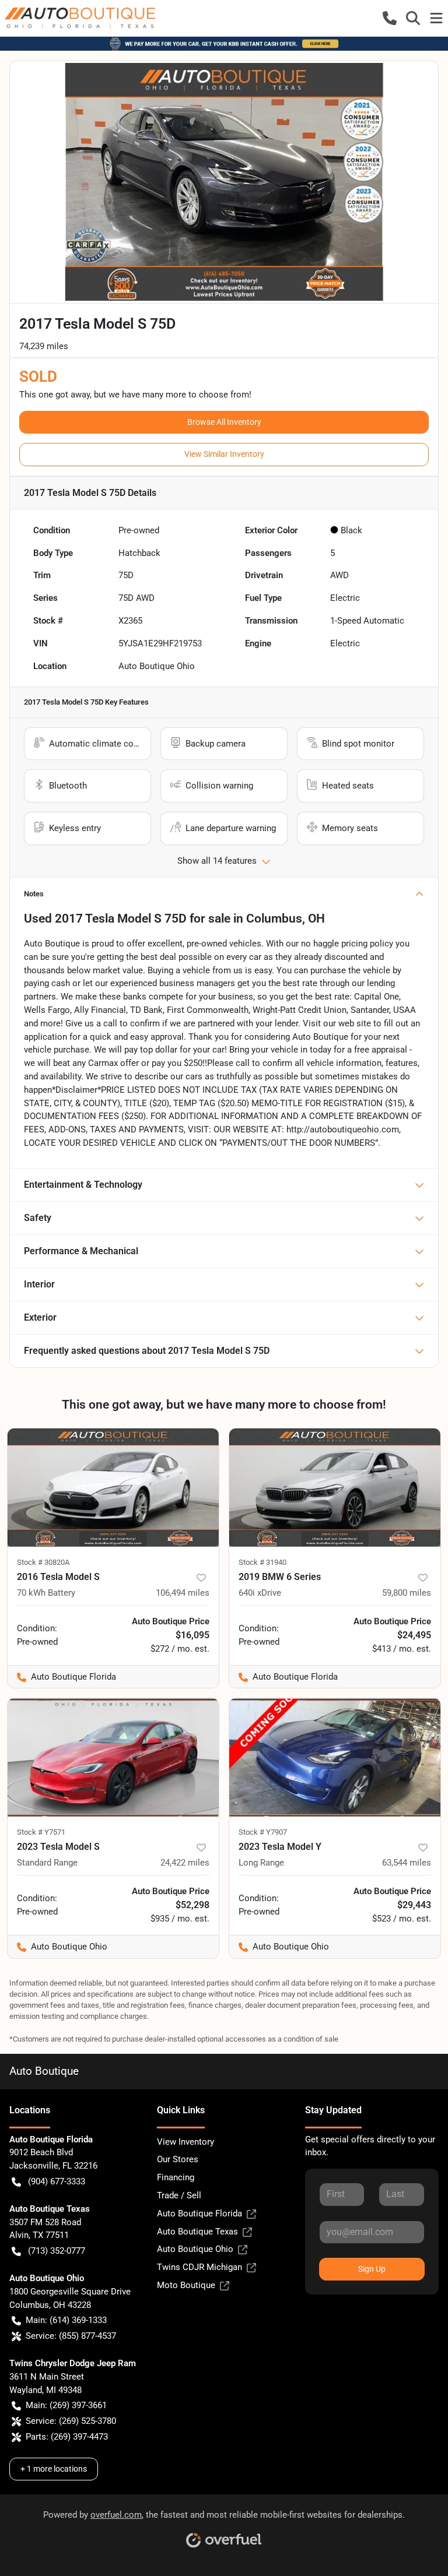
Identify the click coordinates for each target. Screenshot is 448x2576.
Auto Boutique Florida (199, 2213)
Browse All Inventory (224, 422)
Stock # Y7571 (41, 1832)
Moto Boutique (186, 2285)
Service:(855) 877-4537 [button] (71, 2336)
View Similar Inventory (224, 454)
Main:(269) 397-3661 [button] (66, 2405)
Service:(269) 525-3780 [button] (71, 2421)
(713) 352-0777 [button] (57, 2251)
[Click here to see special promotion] (224, 43)
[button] (390, 18)
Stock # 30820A (43, 1562)
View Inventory (185, 2142)
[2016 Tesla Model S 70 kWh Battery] (113, 1488)
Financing (176, 2177)
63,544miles (407, 1863)
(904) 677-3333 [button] (57, 2181)
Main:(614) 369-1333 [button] (66, 2320)
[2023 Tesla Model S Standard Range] (113, 1757)
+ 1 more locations (54, 2469)
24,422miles (185, 1863)
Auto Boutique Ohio (195, 2249)
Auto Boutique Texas (197, 2232)
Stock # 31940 (262, 1562)
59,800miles (407, 1593)
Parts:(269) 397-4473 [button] (67, 2437)
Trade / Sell (179, 2195)
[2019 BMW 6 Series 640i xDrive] (335, 1488)
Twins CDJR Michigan (199, 2267)
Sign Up (372, 2269)
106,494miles (183, 1593)
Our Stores (178, 2159)
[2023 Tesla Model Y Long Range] (335, 1757)
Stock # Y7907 (263, 1832)
